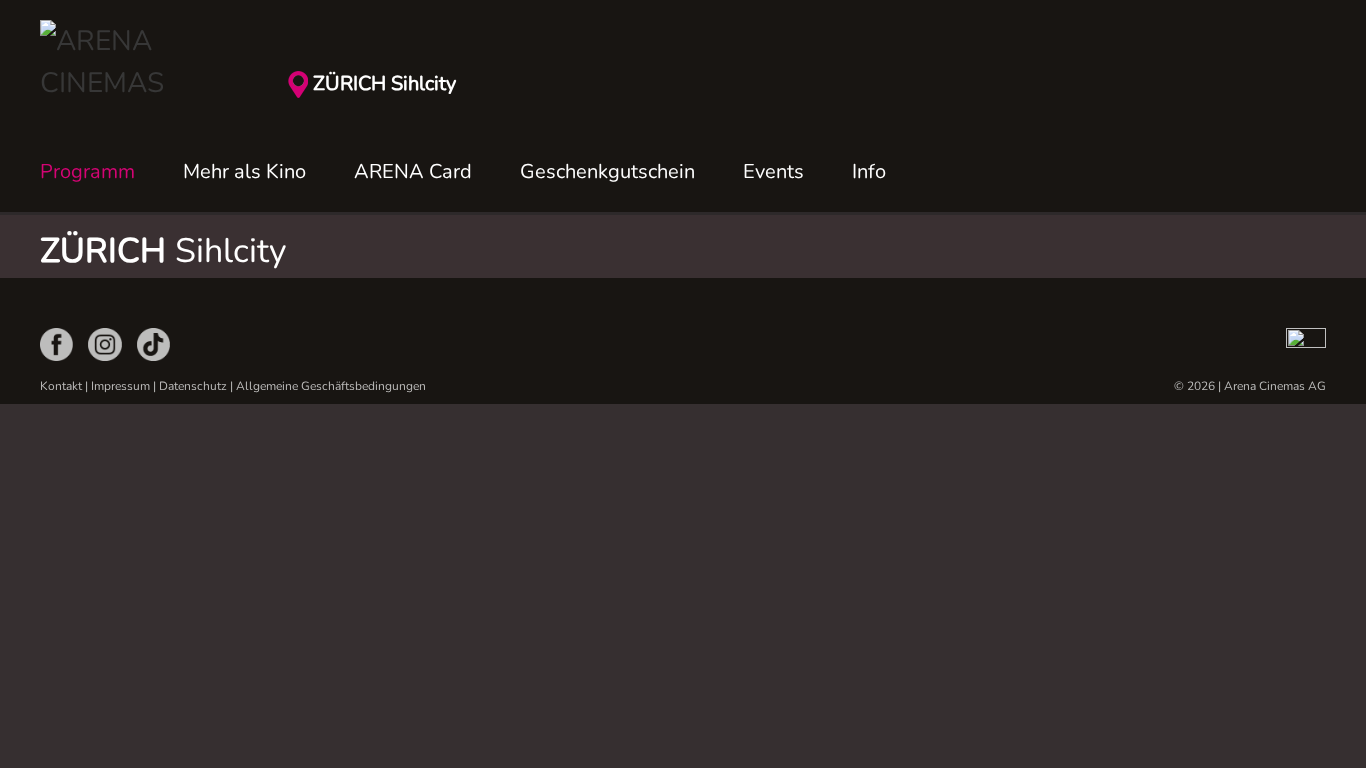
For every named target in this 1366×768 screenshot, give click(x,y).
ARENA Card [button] (413, 171)
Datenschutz (193, 386)
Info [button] (869, 171)
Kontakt (61, 386)
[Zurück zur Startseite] (140, 62)
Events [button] (773, 171)
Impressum (120, 386)
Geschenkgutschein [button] (607, 171)
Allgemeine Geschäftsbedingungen (331, 386)
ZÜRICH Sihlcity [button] (384, 83)
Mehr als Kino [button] (244, 171)
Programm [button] (87, 171)
